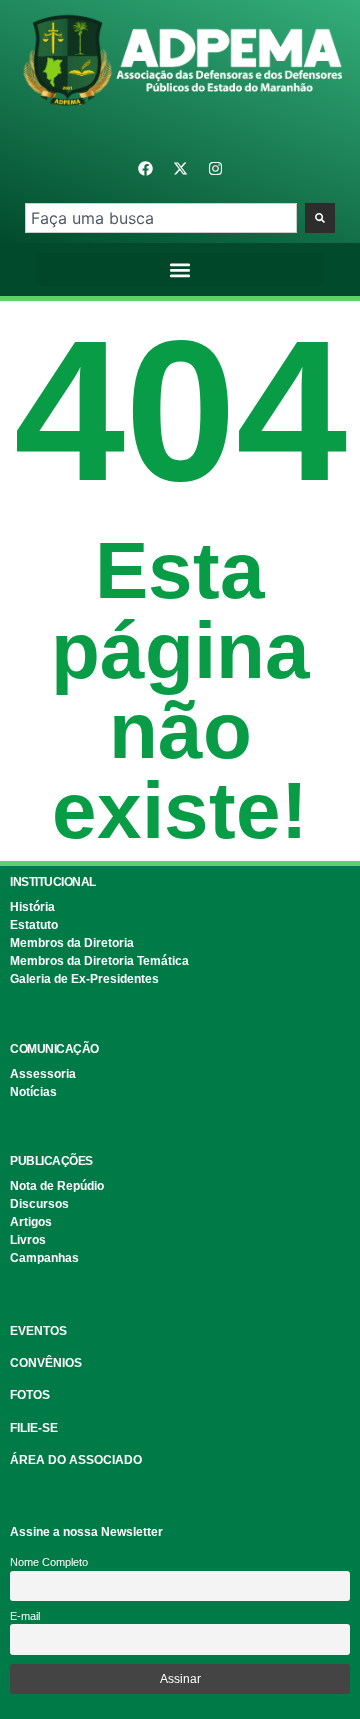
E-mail (25, 1616)
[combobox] (160, 218)
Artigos (31, 1222)
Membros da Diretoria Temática (99, 961)
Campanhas (44, 1258)
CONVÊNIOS (46, 1363)
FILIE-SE (34, 1428)
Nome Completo (49, 1562)
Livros (28, 1240)
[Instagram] (215, 168)
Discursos (39, 1204)
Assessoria (43, 1074)
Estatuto (34, 925)
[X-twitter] (180, 168)
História (32, 907)
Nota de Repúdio (57, 1186)
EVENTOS (38, 1331)
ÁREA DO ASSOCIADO (76, 1460)
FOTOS (30, 1395)
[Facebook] (145, 168)
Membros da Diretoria (72, 943)
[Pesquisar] (320, 218)
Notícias (33, 1092)
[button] (180, 269)
